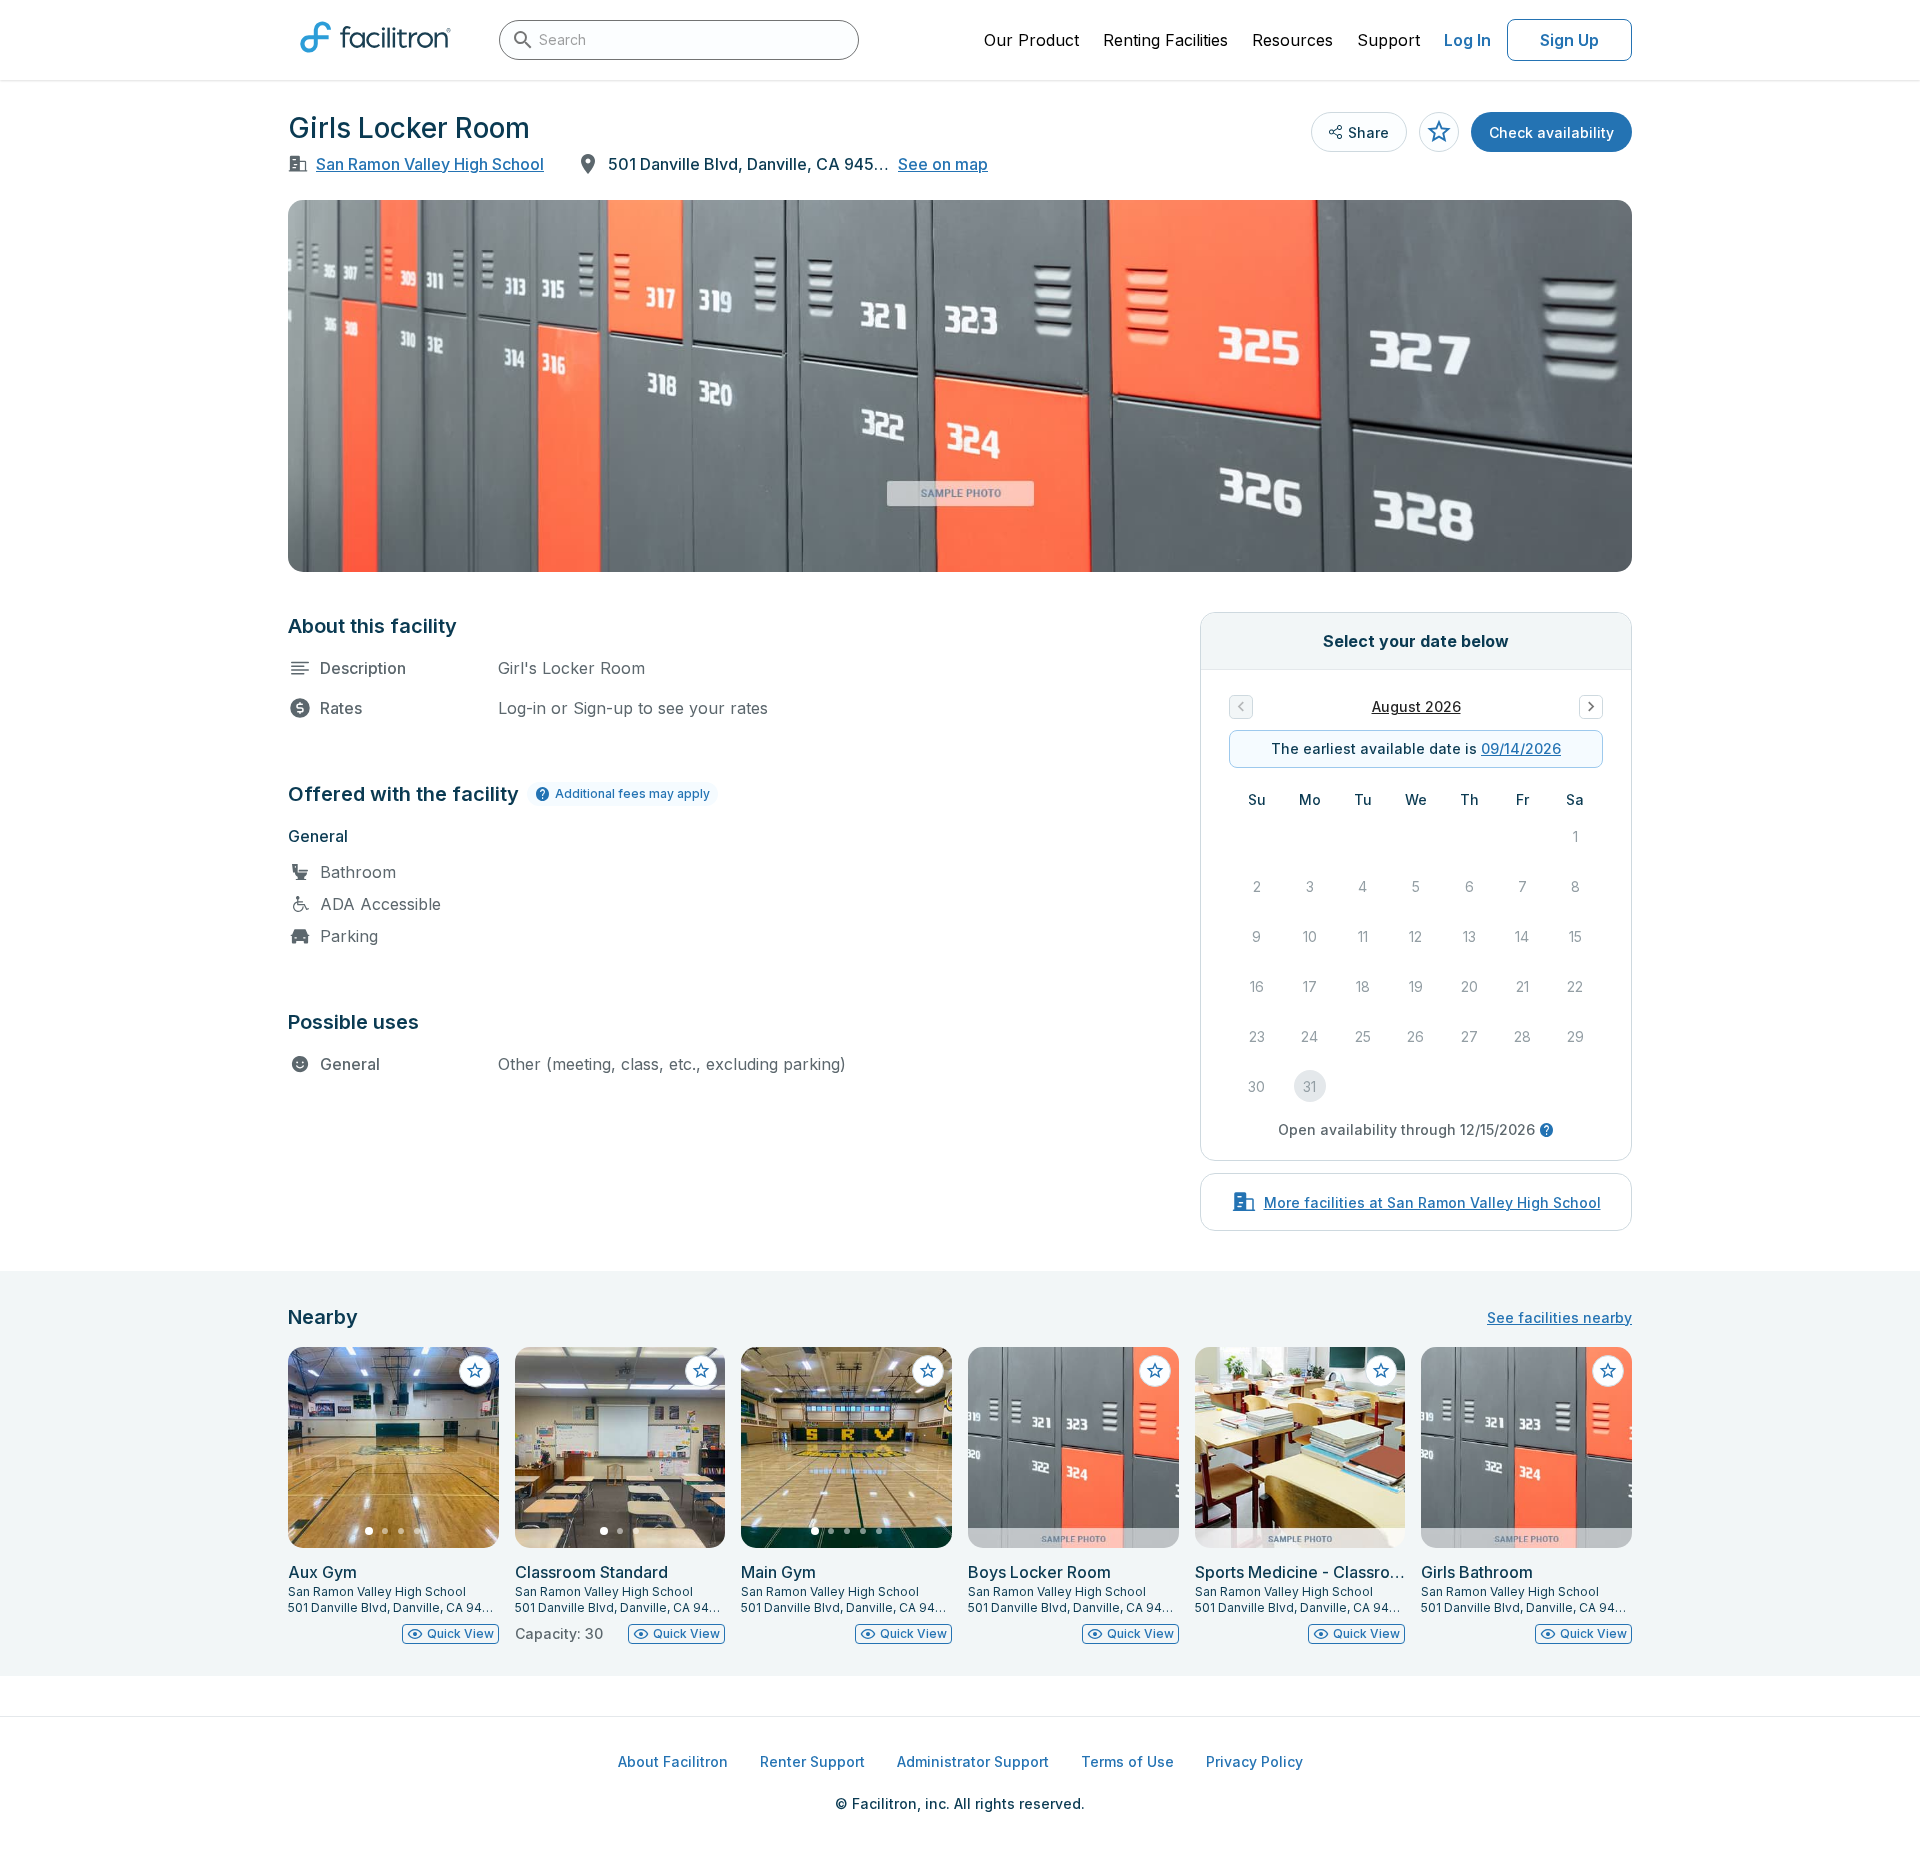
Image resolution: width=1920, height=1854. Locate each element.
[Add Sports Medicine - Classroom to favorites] (1381, 1371)
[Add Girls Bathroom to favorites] (1608, 1371)
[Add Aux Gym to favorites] (475, 1371)
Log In (1467, 40)
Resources (1292, 40)
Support (1388, 40)
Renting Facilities (1165, 40)
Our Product (1031, 40)
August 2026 (1416, 706)
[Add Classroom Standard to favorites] (701, 1371)
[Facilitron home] (375, 59)
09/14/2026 (1521, 748)
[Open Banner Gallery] (960, 386)
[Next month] (1591, 707)
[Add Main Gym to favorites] (928, 1371)
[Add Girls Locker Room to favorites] (1439, 132)
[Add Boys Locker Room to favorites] (1155, 1371)
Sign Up (1569, 40)
